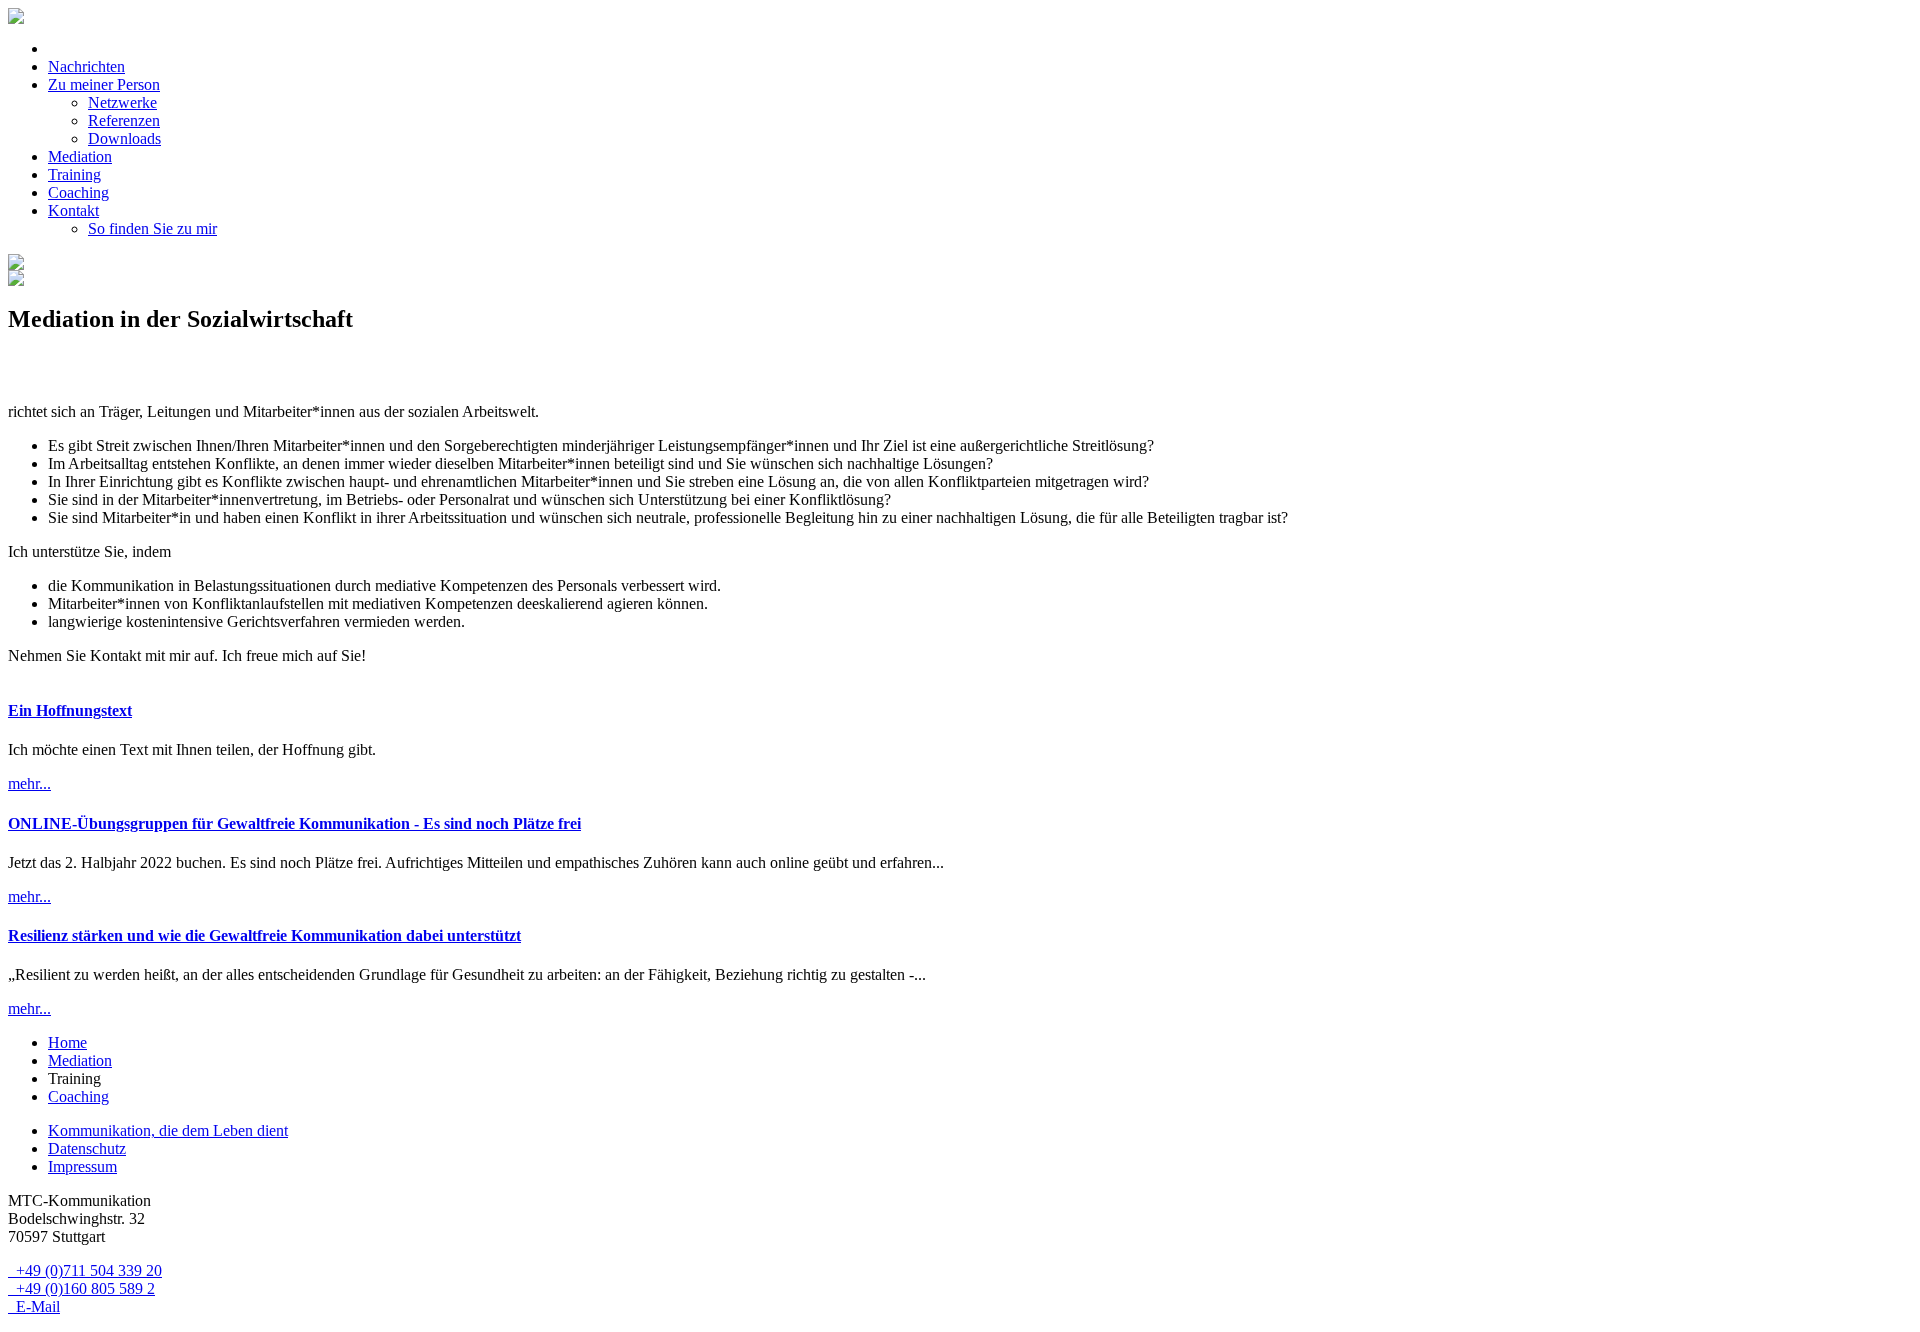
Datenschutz (87, 1148)
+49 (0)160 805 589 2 (81, 1288)
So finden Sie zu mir (152, 228)
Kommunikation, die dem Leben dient (168, 1130)
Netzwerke (122, 102)
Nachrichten (86, 66)
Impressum (82, 1166)
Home (67, 1042)
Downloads (124, 138)
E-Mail (34, 1306)
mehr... (29, 783)
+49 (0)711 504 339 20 (85, 1270)
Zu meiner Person (104, 84)
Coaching (78, 192)
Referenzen (124, 120)
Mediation (80, 156)
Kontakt (73, 210)
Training (74, 174)
